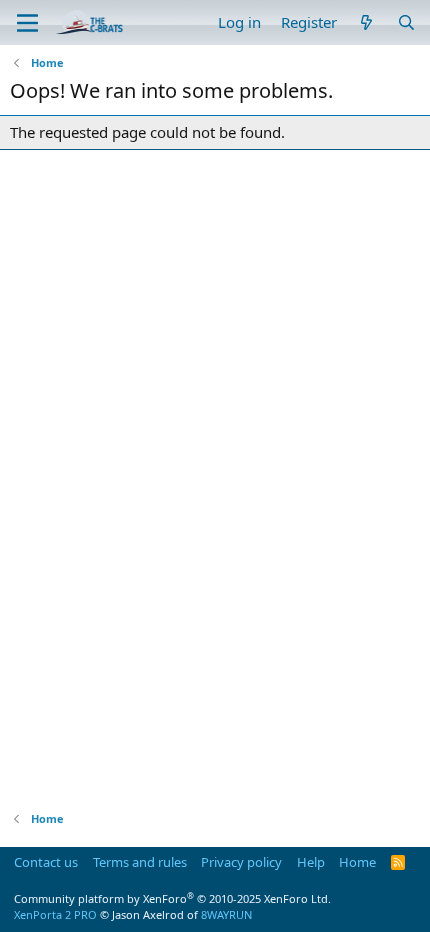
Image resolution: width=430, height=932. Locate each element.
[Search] (406, 22)
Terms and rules (140, 862)
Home (357, 862)
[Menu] (27, 23)
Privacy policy (241, 862)
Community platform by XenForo (172, 898)
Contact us (46, 862)
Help (311, 862)
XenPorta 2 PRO (55, 914)
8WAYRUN (226, 914)
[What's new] (366, 22)
